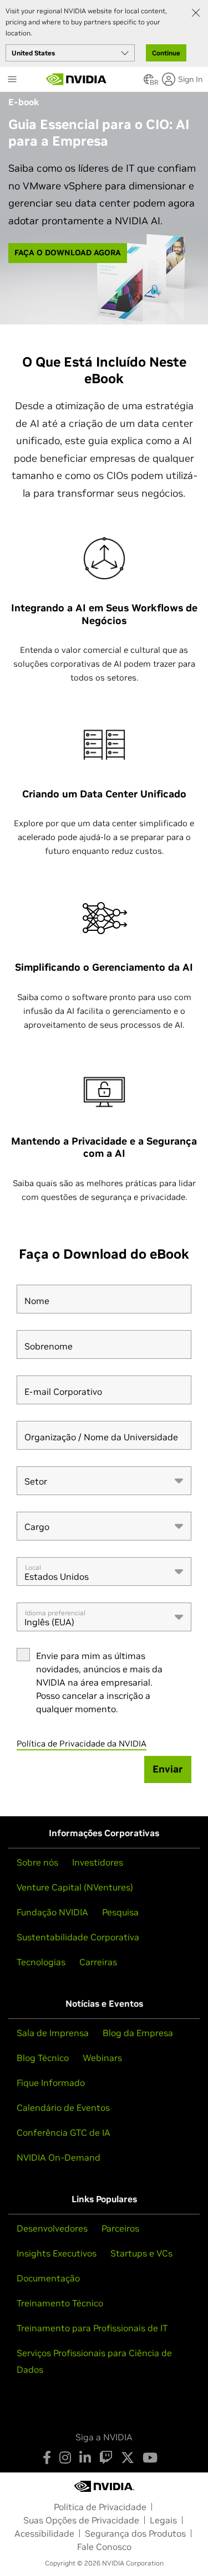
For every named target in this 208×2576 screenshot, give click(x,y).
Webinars (102, 2058)
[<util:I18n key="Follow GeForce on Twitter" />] (128, 2457)
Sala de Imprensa (53, 2033)
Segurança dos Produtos (135, 2533)
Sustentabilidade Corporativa (78, 1937)
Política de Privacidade (100, 2507)
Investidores (98, 1862)
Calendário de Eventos (63, 2108)
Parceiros (120, 2228)
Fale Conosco (104, 2547)
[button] (149, 83)
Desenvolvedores (52, 2228)
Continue (166, 53)
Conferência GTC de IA (64, 2132)
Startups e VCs (141, 2253)
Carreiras (98, 1962)
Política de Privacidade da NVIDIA (82, 1743)
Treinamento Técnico (60, 2303)
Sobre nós (37, 1862)
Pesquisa (120, 1912)
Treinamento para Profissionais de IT (92, 2328)
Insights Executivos (57, 2253)
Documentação (48, 2278)
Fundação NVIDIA (52, 1912)
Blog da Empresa (138, 2033)
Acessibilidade (44, 2533)
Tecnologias (41, 1962)
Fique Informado (51, 2083)
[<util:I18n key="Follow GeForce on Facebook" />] (47, 2457)
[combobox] (104, 1481)
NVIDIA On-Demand (59, 2157)
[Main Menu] (12, 80)
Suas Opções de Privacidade (81, 2520)
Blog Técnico (43, 2058)
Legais (163, 2520)
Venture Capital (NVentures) (75, 1887)
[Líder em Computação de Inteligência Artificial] (77, 79)
